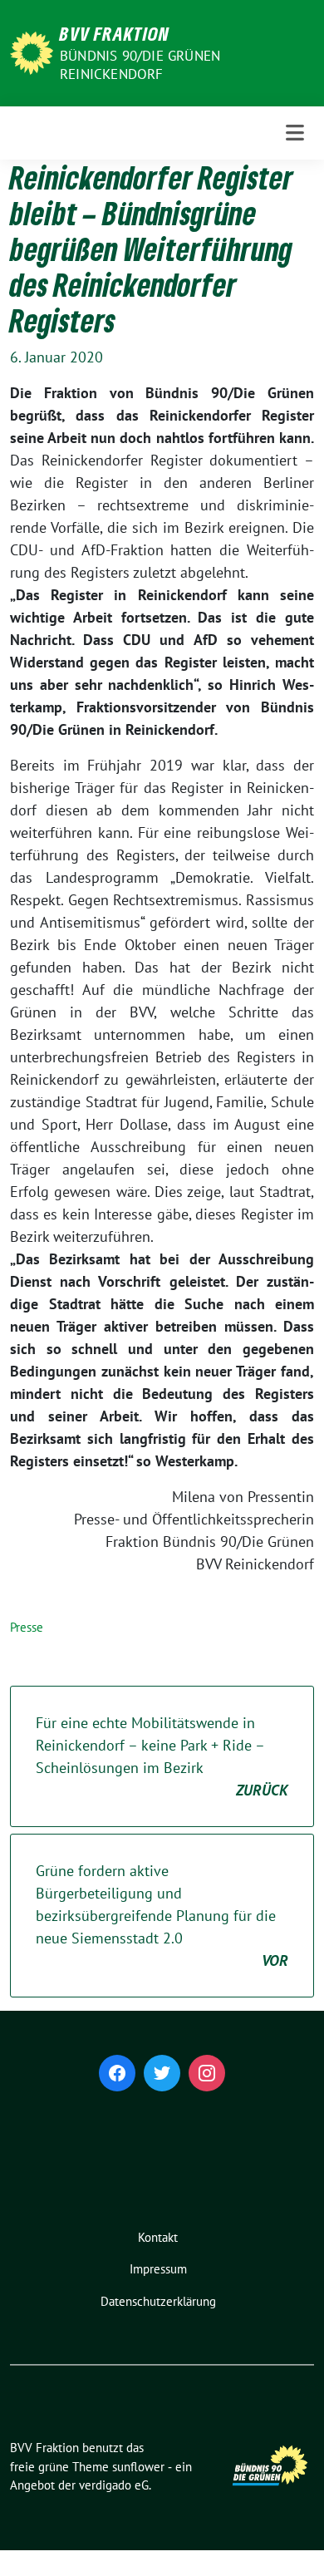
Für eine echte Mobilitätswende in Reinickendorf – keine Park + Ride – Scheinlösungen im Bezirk (162, 1756)
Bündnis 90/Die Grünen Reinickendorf (140, 65)
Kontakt (158, 2237)
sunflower (138, 2467)
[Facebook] (117, 2073)
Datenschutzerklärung (158, 2301)
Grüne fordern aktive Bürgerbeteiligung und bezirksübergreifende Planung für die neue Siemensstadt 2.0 (162, 1916)
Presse (27, 1627)
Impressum (158, 2269)
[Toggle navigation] (295, 133)
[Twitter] (162, 2073)
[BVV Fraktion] (32, 51)
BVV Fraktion (115, 33)
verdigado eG (114, 2485)
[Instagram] (207, 2073)
